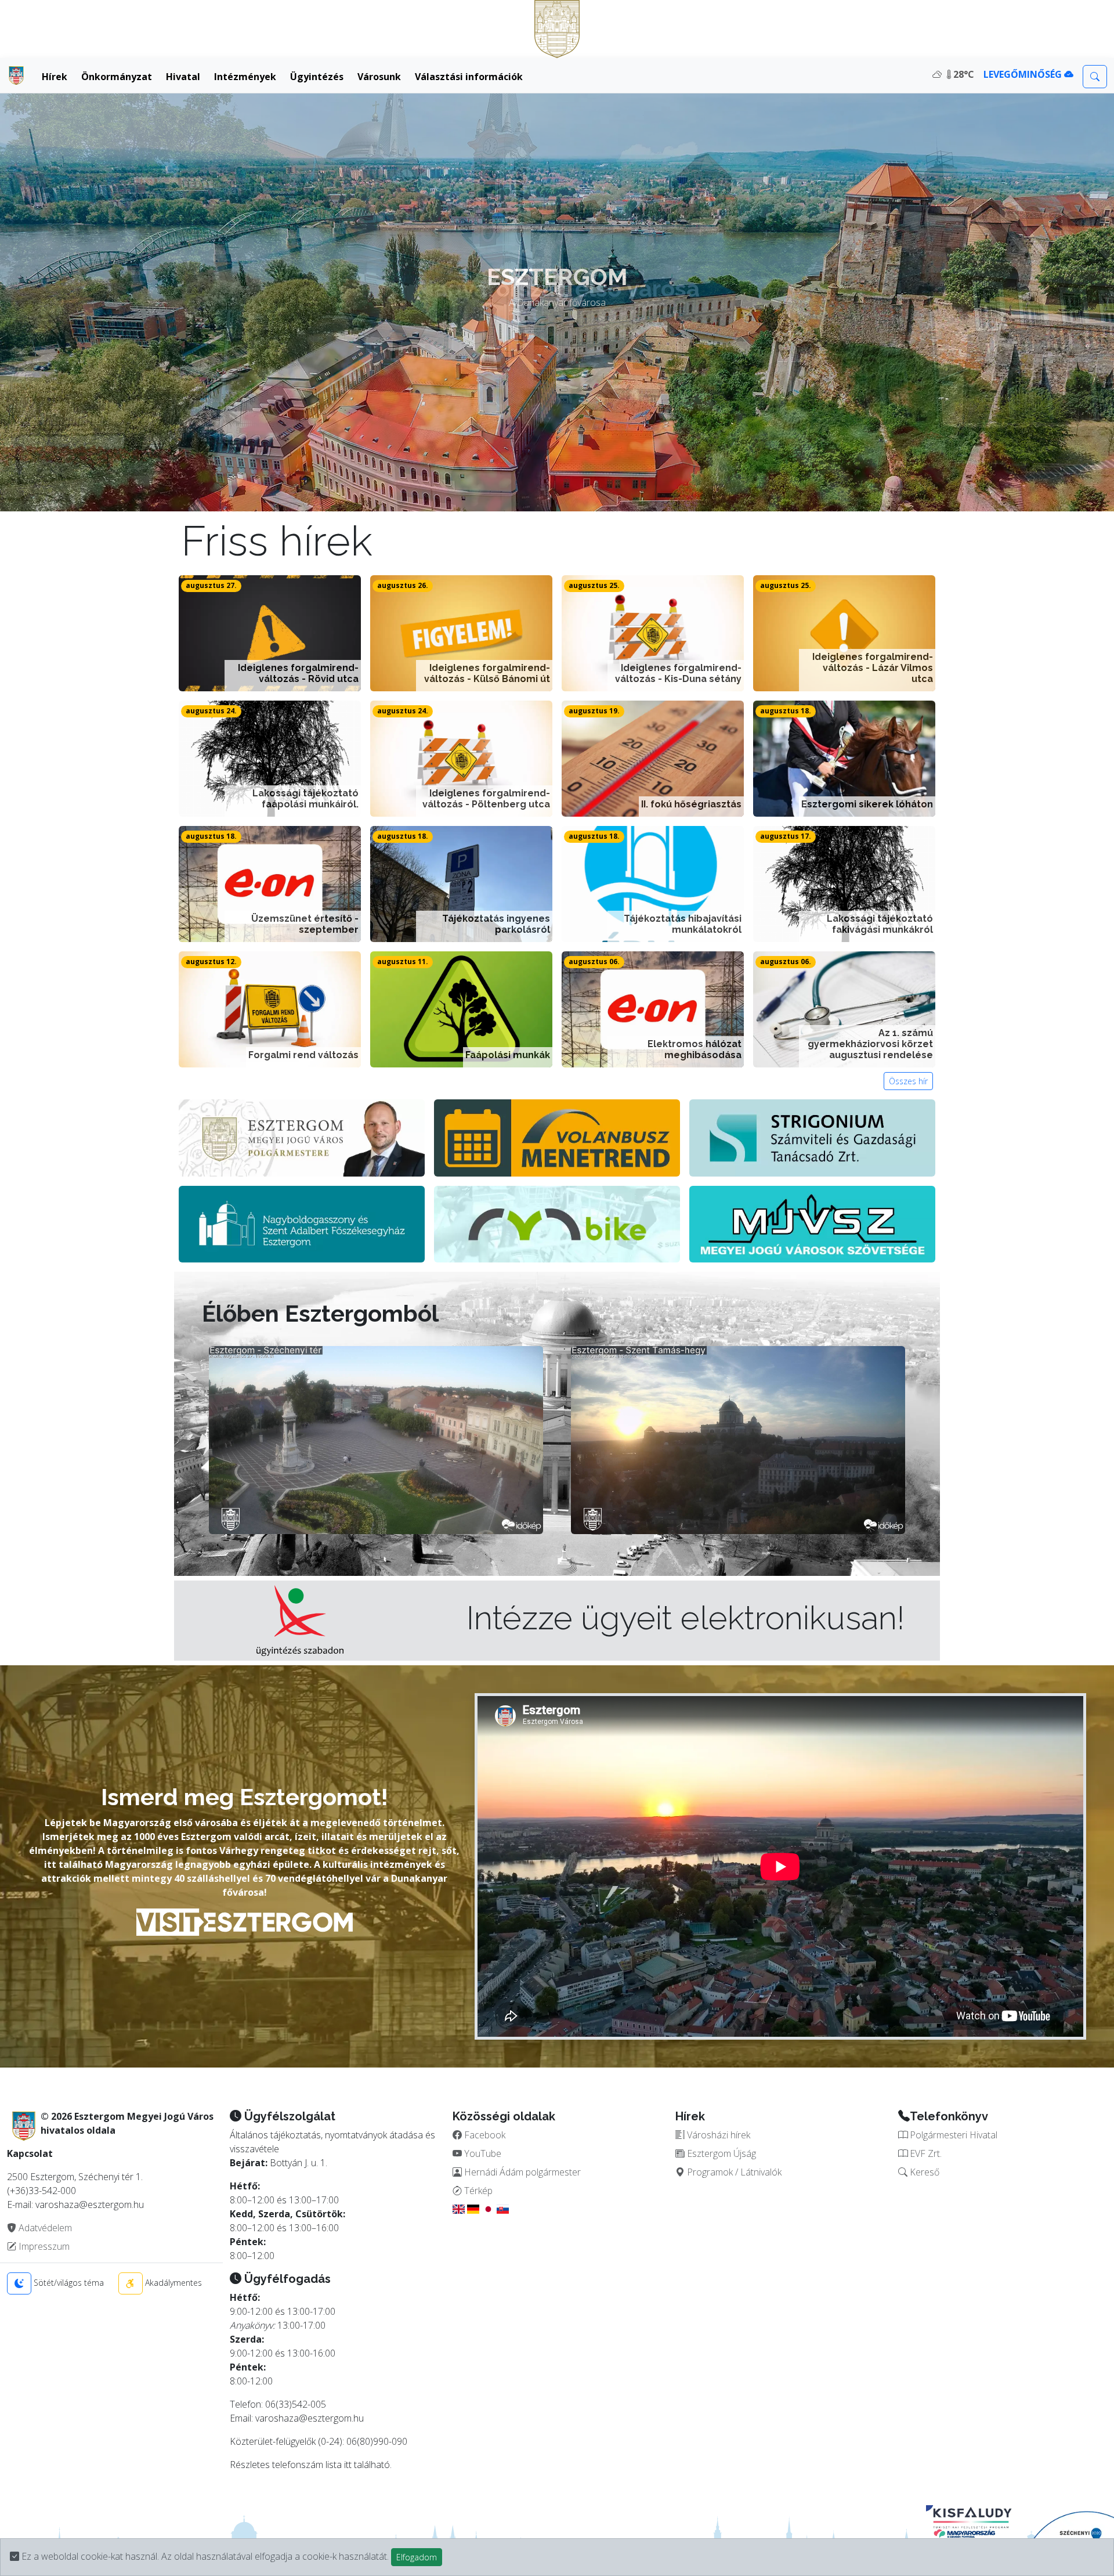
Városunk (379, 77)
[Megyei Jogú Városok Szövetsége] (812, 1223)
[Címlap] (16, 75)
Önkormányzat (117, 77)
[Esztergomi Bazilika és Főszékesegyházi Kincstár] (302, 1223)
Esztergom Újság (720, 2153)
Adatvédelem (44, 2228)
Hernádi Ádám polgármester (521, 2172)
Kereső (923, 2172)
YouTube (482, 2153)
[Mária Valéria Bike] (557, 1223)
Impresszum (43, 2246)
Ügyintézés (317, 77)
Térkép (477, 2191)
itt (348, 2465)
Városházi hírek (717, 2135)
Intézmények (245, 77)
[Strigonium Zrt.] (812, 1137)
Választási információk (469, 77)
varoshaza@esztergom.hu (310, 2418)
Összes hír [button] (908, 1081)
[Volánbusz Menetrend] (557, 1137)
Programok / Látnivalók (733, 2172)
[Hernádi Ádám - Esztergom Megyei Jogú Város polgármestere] (302, 1137)
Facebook (484, 2135)
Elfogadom (417, 2557)
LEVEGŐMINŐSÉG (1024, 74)
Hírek (55, 77)
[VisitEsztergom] (245, 1921)
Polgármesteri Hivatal (952, 2135)
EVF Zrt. (925, 2153)
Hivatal (183, 77)
